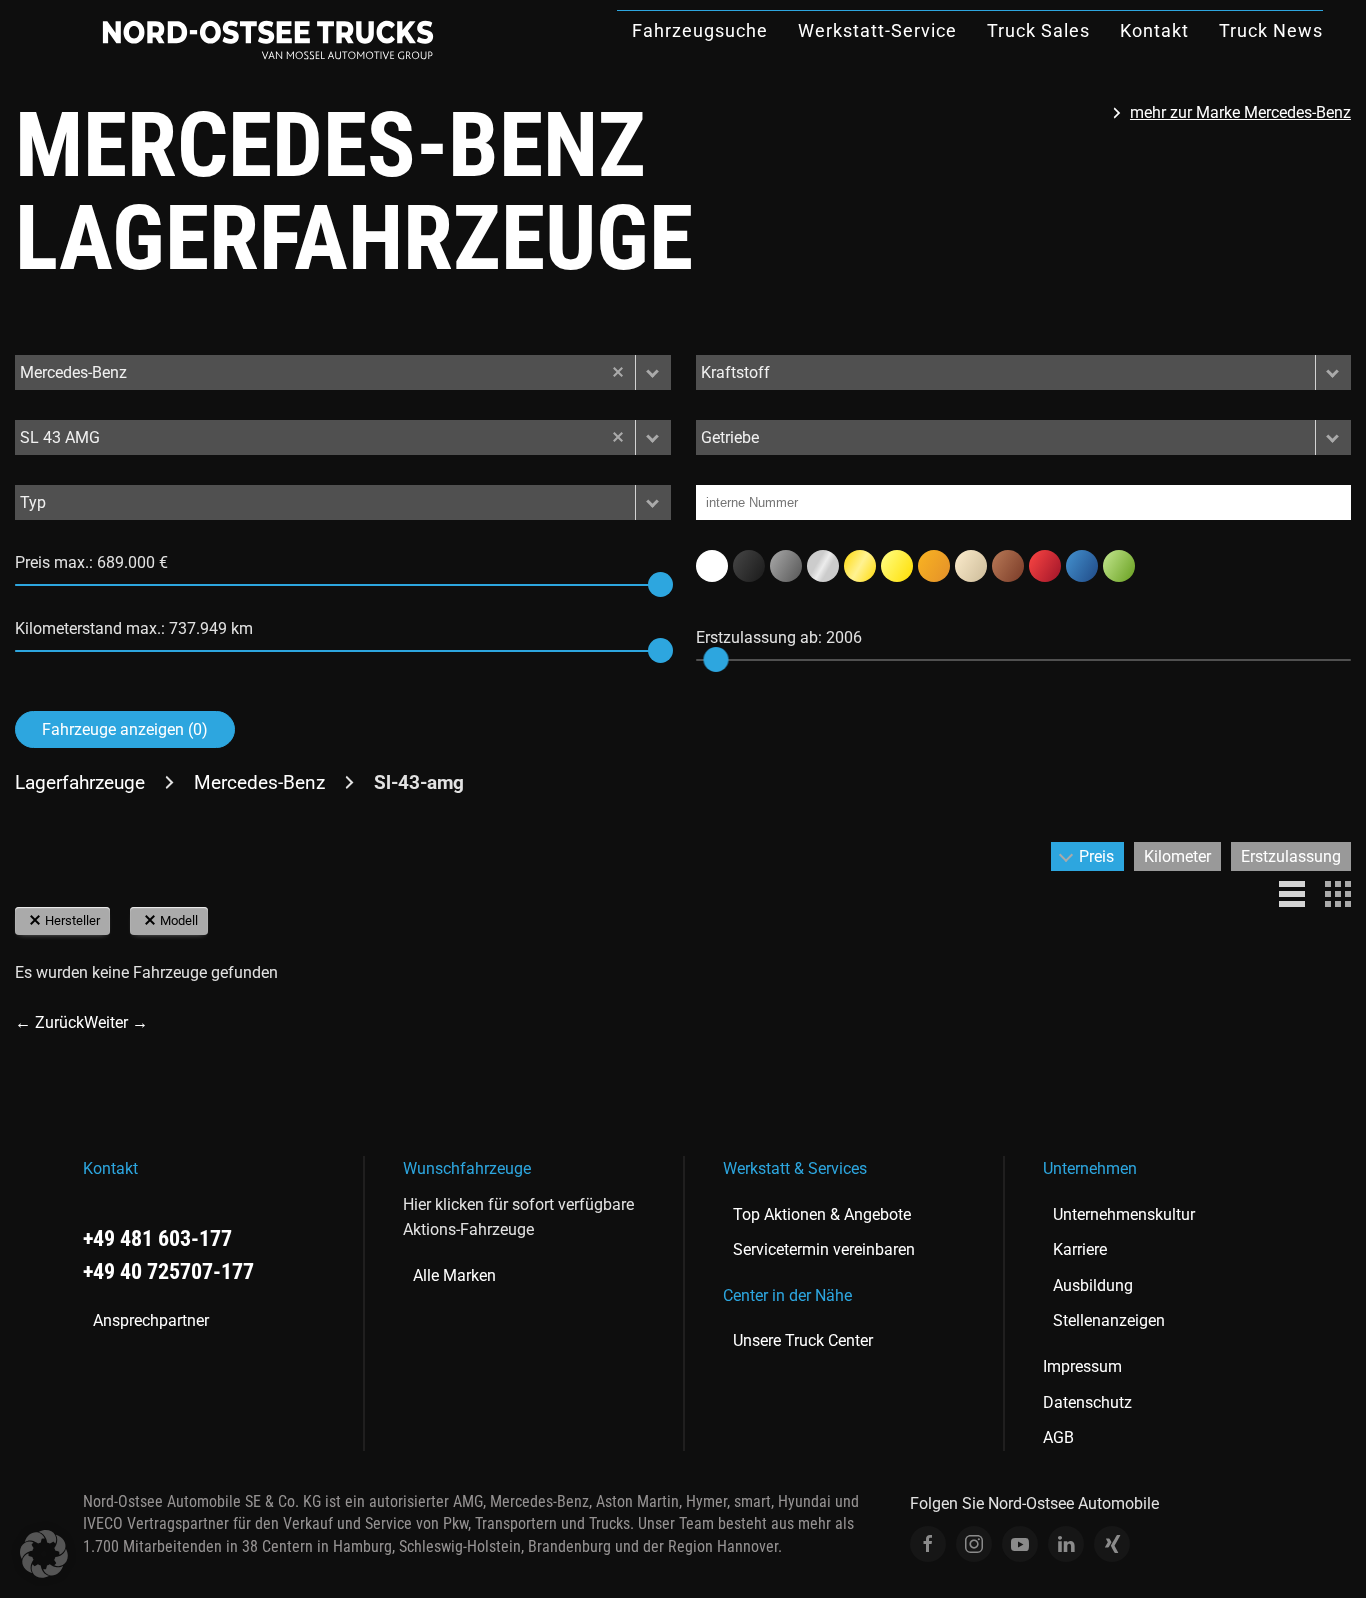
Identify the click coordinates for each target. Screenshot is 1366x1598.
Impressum (1082, 1366)
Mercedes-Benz (259, 782)
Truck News (1271, 30)
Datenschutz (1087, 1402)
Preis (1096, 856)
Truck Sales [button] (1038, 30)
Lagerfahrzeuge (80, 782)
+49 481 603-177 (157, 1238)
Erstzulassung (1291, 856)
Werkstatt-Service (877, 30)
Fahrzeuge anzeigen (125, 729)
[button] (653, 372)
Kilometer (1177, 856)
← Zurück (49, 1022)
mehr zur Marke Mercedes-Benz (1240, 112)
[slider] (660, 584)
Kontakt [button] (1154, 30)
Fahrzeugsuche (700, 30)
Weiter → (116, 1022)
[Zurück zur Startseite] (268, 40)
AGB (1058, 1437)
